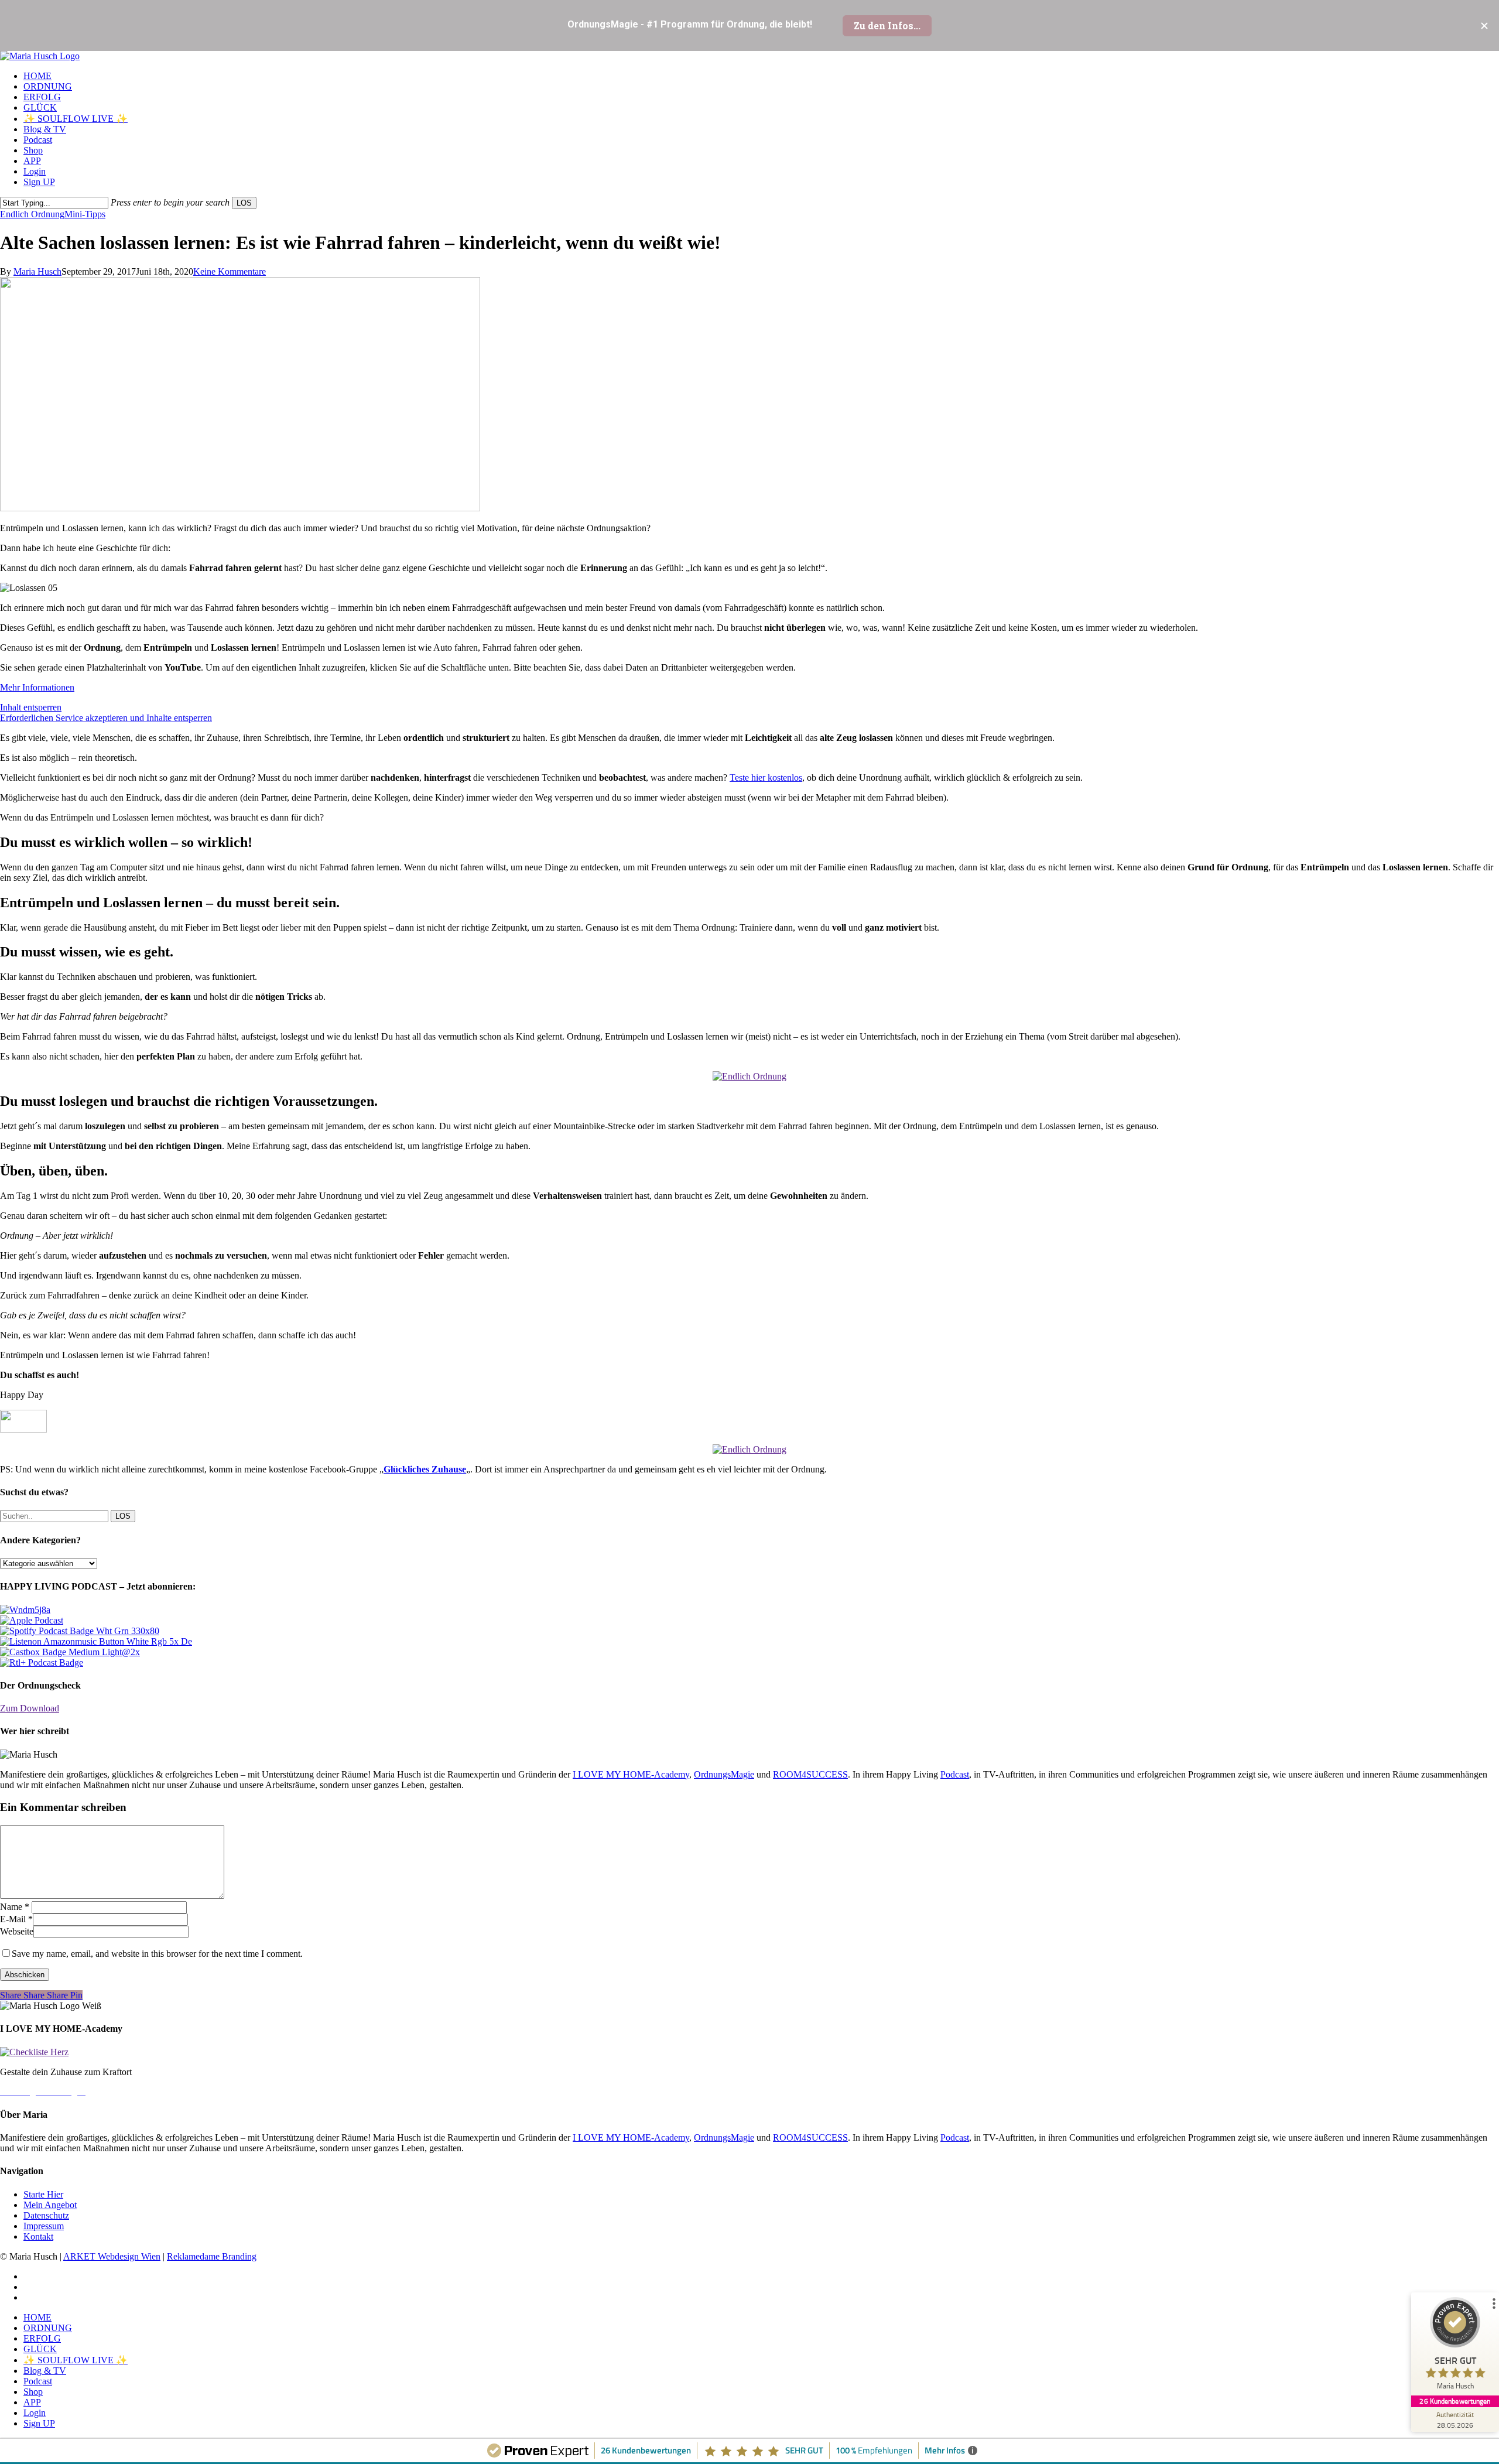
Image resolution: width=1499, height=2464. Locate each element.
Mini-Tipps (85, 214)
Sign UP (39, 2423)
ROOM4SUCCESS (810, 1774)
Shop (33, 2392)
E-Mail (16, 1919)
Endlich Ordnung (32, 214)
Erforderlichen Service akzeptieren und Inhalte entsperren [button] (106, 718)
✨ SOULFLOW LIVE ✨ (76, 2360)
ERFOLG (42, 2338)
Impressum (44, 2226)
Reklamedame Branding (212, 2256)
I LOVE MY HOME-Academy (631, 1774)
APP (32, 2402)
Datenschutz (46, 2215)
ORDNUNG (48, 2328)
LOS (244, 203)
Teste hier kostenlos (766, 778)
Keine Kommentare (230, 271)
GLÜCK (40, 2349)
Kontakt (38, 2236)
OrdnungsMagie (724, 1774)
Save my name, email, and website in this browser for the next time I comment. (157, 1954)
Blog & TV (45, 2371)
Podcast (955, 1774)
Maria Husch (37, 271)
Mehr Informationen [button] (37, 687)
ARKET (81, 2256)
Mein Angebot (50, 2205)
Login (35, 2413)
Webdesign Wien (129, 2256)
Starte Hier (43, 2194)
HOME (37, 2317)
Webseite (17, 1931)
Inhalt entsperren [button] (31, 707)
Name (15, 1907)
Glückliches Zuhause (425, 1469)
